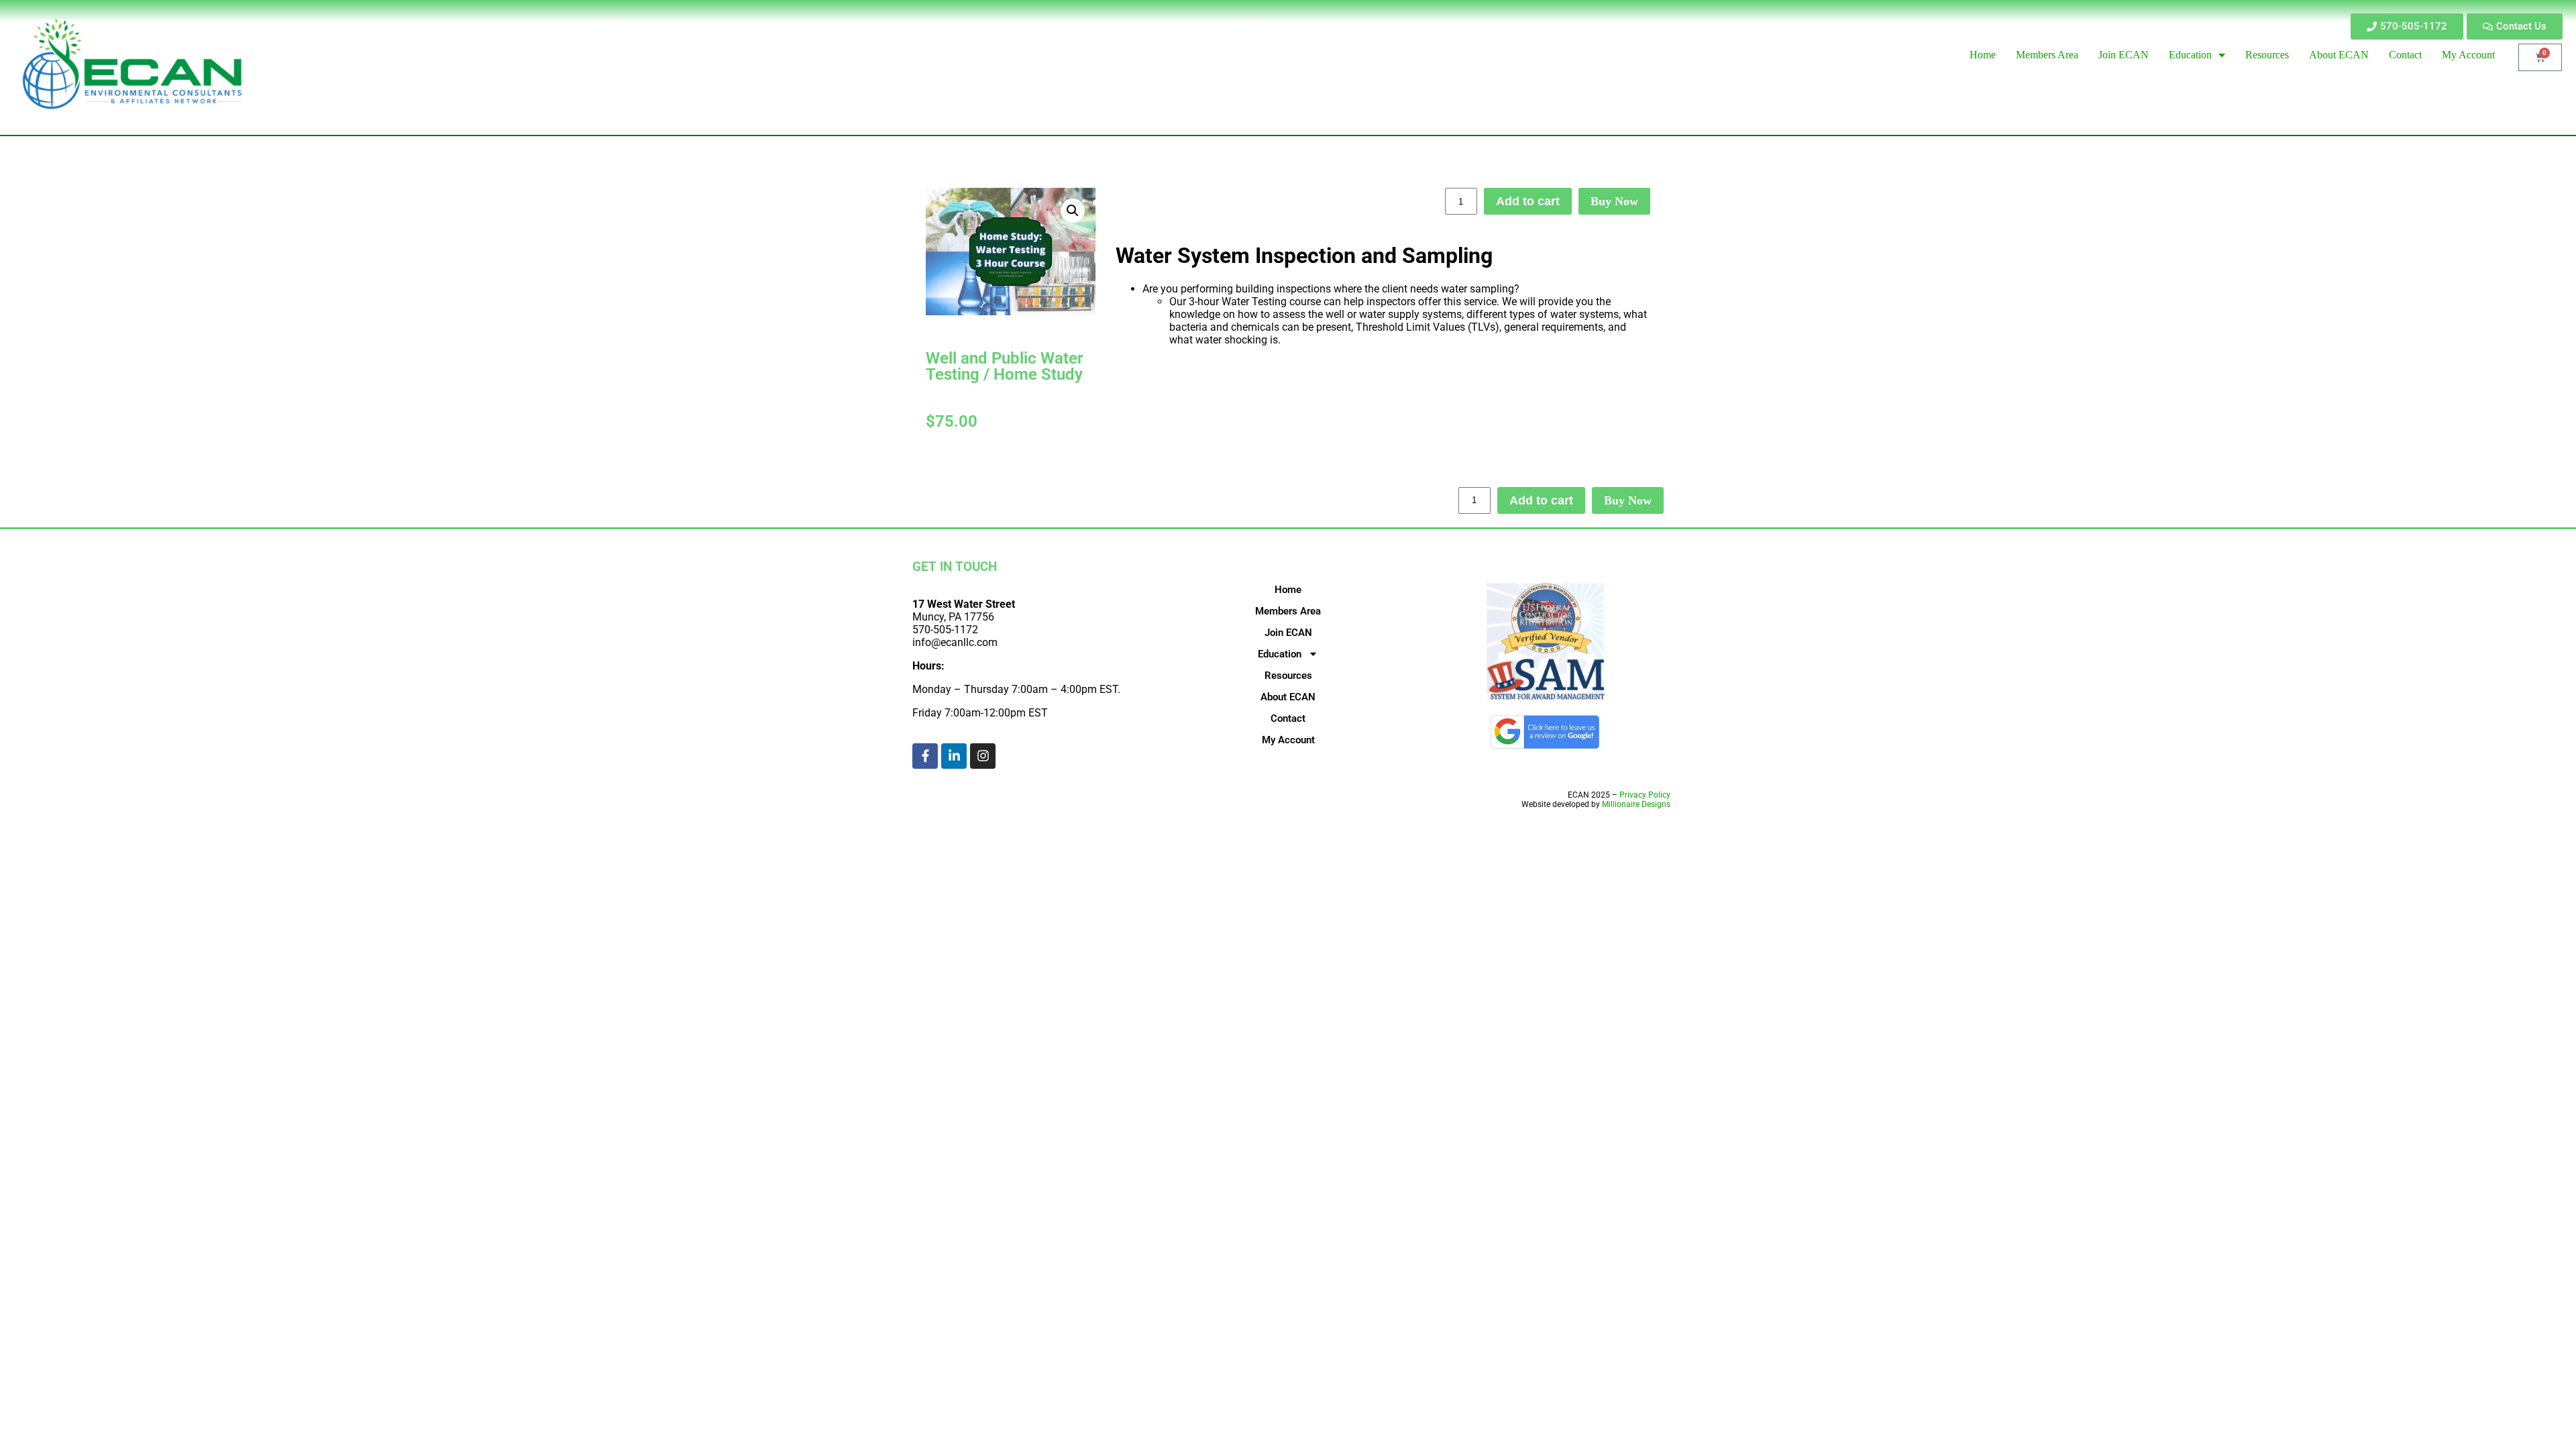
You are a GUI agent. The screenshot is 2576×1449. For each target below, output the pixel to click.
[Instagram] (983, 756)
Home (1288, 590)
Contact (1288, 718)
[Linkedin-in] (954, 756)
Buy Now (1614, 201)
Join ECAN (1288, 633)
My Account (1288, 740)
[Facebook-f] (925, 756)
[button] (1073, 211)
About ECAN (1288, 697)
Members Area (1288, 611)
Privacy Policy (1645, 795)
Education (1280, 654)
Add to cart (1528, 201)
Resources (1288, 676)
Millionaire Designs (1636, 804)
